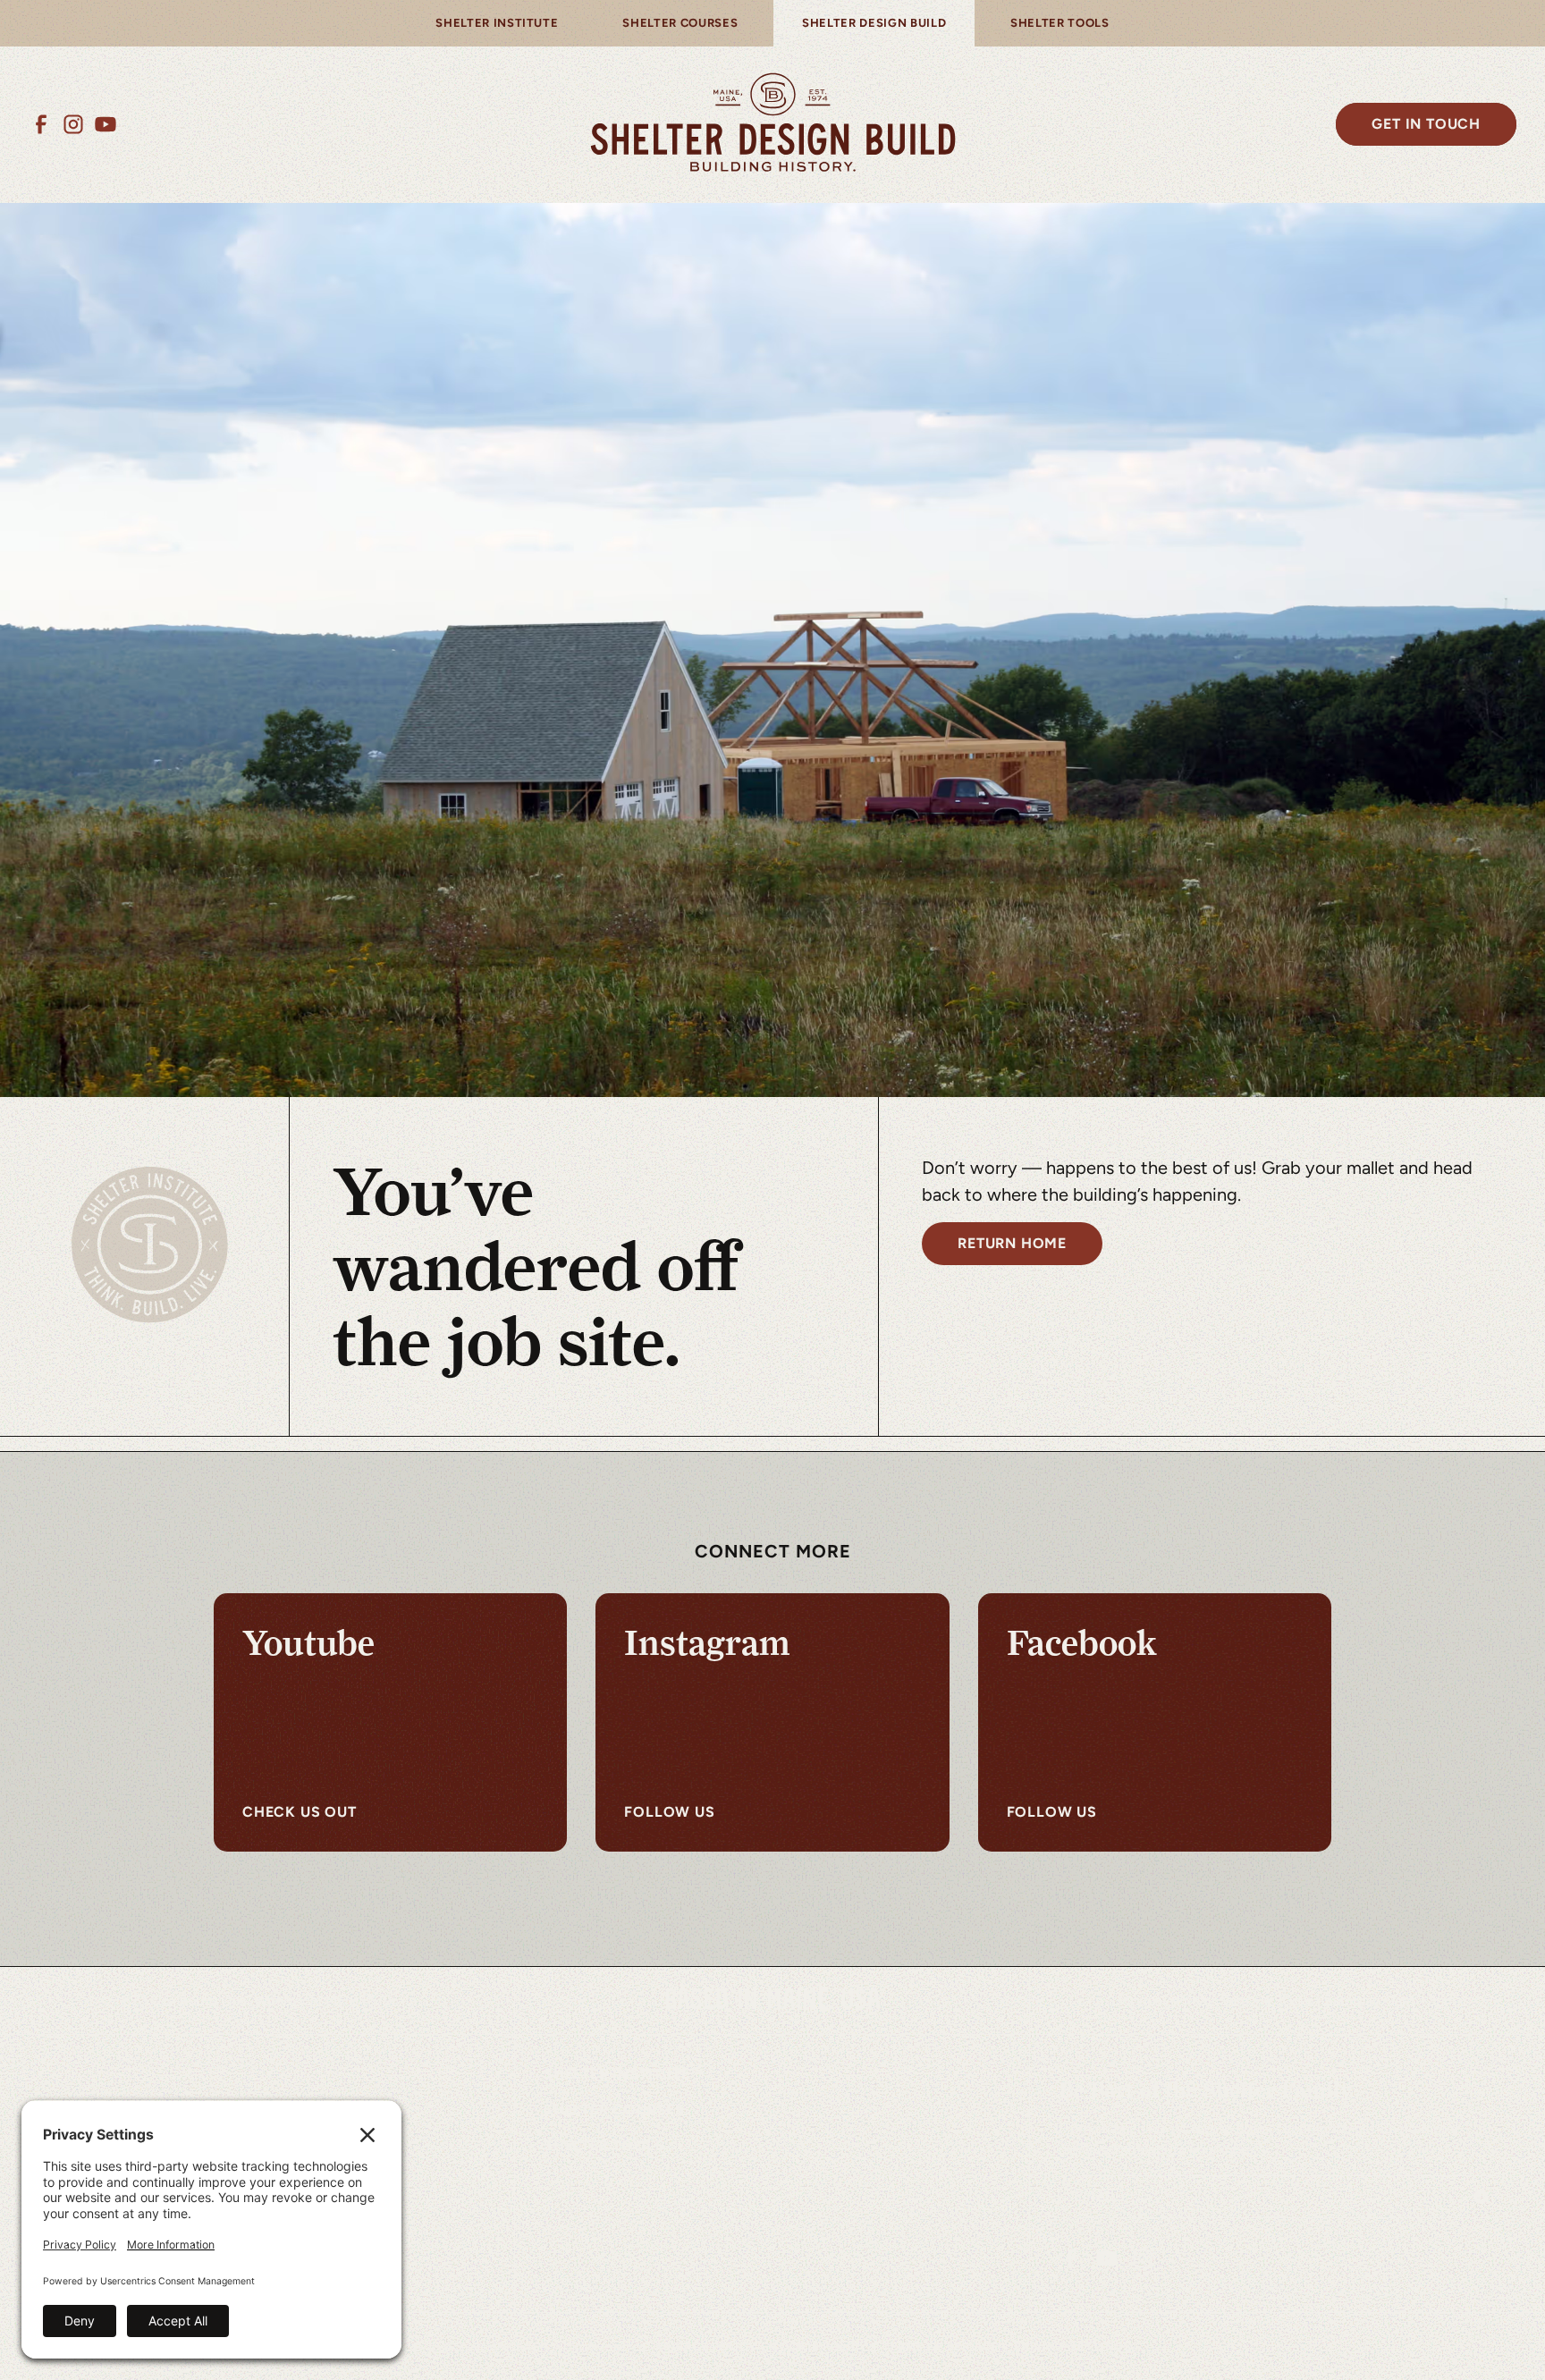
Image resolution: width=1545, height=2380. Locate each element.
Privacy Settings (1072, 2346)
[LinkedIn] (1107, 2258)
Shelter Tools (604, 2145)
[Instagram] (73, 124)
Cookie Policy (819, 2346)
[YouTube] (106, 124)
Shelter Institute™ (623, 2074)
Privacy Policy (705, 2346)
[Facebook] (41, 124)
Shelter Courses (614, 2110)
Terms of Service (941, 2346)
